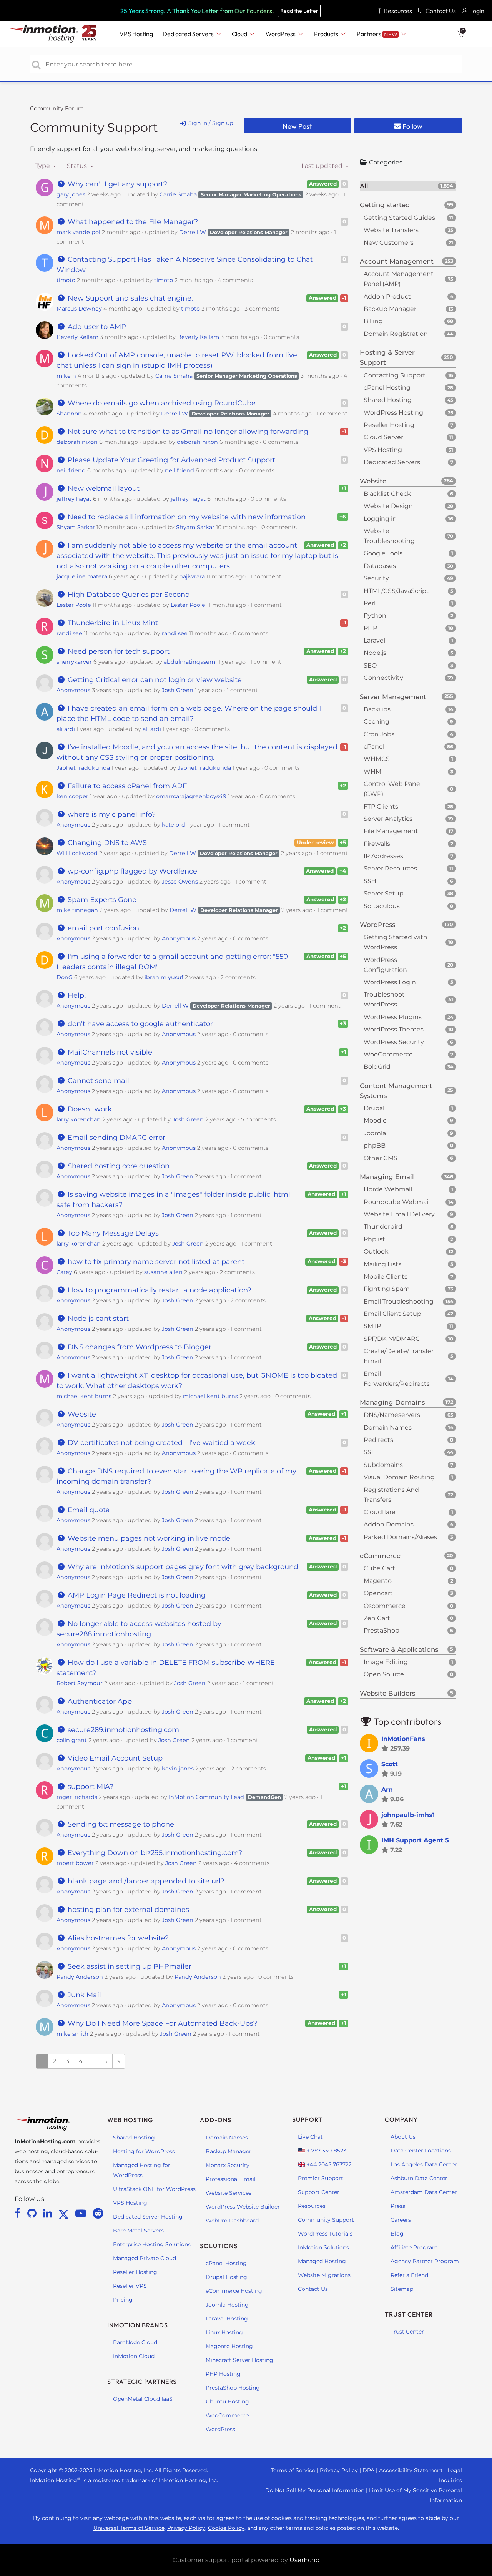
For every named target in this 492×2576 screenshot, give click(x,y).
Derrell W (193, 232)
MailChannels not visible (109, 1052)
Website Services (229, 2193)
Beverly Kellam (77, 337)
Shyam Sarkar (76, 527)
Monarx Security (228, 2165)
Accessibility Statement (411, 2470)
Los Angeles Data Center (424, 2164)
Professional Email (231, 2179)
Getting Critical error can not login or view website (154, 680)
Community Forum (57, 108)
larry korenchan (79, 1119)
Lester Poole (74, 605)
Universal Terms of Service (129, 2528)
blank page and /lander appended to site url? (145, 1881)
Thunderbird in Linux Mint (112, 623)
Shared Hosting (134, 2138)
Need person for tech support (117, 651)
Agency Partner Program (425, 2261)
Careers (401, 2220)
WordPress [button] (281, 34)
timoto (66, 280)
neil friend (71, 470)
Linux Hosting (224, 2332)
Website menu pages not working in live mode (148, 1538)
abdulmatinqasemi (190, 662)
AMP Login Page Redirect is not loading (135, 1595)
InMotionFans (403, 1739)
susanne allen (163, 1272)
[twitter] (65, 2213)
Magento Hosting (229, 2346)
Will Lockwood (77, 853)
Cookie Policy (226, 2528)
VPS (136, 34)
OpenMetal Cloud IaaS (143, 2399)
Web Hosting (130, 2120)
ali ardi (66, 729)
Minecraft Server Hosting (239, 2360)
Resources (312, 2206)
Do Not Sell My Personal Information (315, 2490)
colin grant (72, 1740)
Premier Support (321, 2178)
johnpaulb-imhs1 (408, 1815)
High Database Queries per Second (128, 595)
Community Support (94, 127)
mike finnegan (77, 910)
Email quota (88, 1510)
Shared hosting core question (117, 1166)
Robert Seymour (80, 1683)
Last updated (323, 166)
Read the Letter (299, 11)
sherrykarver (74, 662)
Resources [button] (398, 11)
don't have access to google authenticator (139, 1024)
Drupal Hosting (226, 2277)
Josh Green (178, 690)
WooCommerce (227, 2415)
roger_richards (77, 1797)
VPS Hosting (130, 2203)
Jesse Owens (180, 882)
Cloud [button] (240, 34)
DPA (368, 2470)
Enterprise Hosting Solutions (152, 2244)
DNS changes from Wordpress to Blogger (138, 1347)
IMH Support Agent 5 (415, 1840)
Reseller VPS (130, 2286)
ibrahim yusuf (164, 977)
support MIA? (89, 1787)
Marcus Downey (79, 309)
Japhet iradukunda (83, 768)
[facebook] (19, 2213)
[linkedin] (49, 2213)
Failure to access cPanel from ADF (126, 786)
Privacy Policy (339, 2470)
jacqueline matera (82, 576)
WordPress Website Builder (243, 2207)
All (406, 186)
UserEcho (304, 2560)
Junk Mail (83, 1995)
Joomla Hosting (227, 2305)
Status (78, 166)
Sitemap (402, 2289)
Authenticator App (99, 1701)
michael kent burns (84, 1396)
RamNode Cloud (135, 2342)
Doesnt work (89, 1109)
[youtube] (82, 2213)
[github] (33, 2213)
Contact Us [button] (441, 11)
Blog (397, 2234)
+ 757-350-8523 (326, 2151)
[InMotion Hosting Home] (42, 34)
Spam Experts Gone (101, 900)
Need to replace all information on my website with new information (185, 517)
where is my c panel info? (111, 814)
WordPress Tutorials (325, 2234)
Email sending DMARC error (115, 1138)
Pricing (123, 2300)
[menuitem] (394, 11)
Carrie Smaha (178, 194)
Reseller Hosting (135, 2272)
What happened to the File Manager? (132, 222)
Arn (387, 1790)
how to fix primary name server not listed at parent (155, 1262)
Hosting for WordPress (144, 2151)
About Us (403, 2137)
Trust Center (407, 2332)
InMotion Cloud (134, 2356)
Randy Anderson (80, 1977)
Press (398, 2206)
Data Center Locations (421, 2151)
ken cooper (72, 796)
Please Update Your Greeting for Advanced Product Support (170, 460)
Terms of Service (293, 2470)
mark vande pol (78, 232)
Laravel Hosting (227, 2319)
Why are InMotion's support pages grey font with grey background (182, 1567)
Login (477, 11)
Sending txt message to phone (120, 1824)
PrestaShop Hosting (233, 2388)
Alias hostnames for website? (117, 1938)
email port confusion (102, 928)
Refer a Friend (409, 2275)
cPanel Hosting (226, 2263)
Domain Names (227, 2138)
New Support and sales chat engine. (129, 298)
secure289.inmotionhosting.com (122, 1730)
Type (43, 166)
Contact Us (313, 2289)
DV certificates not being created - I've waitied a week (160, 1443)
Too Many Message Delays (112, 1233)
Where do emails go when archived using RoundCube (160, 403)
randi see (69, 633)
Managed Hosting (322, 2261)
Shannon (69, 414)
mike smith (72, 2034)
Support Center (319, 2192)
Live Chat (310, 2137)
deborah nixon (77, 442)
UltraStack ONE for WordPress (154, 2189)
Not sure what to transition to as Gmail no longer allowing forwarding (187, 432)
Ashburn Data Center (419, 2178)
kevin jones (178, 1769)
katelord (174, 825)
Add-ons (216, 2120)
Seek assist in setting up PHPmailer (128, 1966)
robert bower (75, 1863)
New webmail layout (102, 488)
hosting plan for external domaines (127, 1910)
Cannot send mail (97, 1081)
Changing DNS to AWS (106, 843)
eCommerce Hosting (234, 2291)
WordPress (220, 2429)
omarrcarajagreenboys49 (191, 796)
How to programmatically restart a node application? (158, 1290)
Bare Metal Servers (138, 2231)
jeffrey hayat (74, 499)
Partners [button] (377, 34)
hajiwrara (192, 576)
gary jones (71, 194)
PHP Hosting (223, 2374)
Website (81, 1414)
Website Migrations (324, 2275)
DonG (65, 977)
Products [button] (327, 34)
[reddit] (98, 2213)
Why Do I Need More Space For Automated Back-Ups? (161, 2023)
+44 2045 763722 (328, 2164)
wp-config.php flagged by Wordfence (131, 871)
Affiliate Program (414, 2247)
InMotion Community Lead (206, 1797)
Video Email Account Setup (114, 1758)
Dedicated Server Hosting (148, 2217)
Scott (390, 1764)
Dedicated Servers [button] (189, 34)
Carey (64, 1272)
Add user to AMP (96, 327)
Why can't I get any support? (116, 184)
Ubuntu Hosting (227, 2402)
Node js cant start (97, 1319)
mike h (66, 376)
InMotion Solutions (323, 2247)
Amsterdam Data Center (424, 2192)
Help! (76, 995)
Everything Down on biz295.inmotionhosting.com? (154, 1853)
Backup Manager (229, 2151)
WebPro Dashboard (232, 2221)
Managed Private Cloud (145, 2258)
